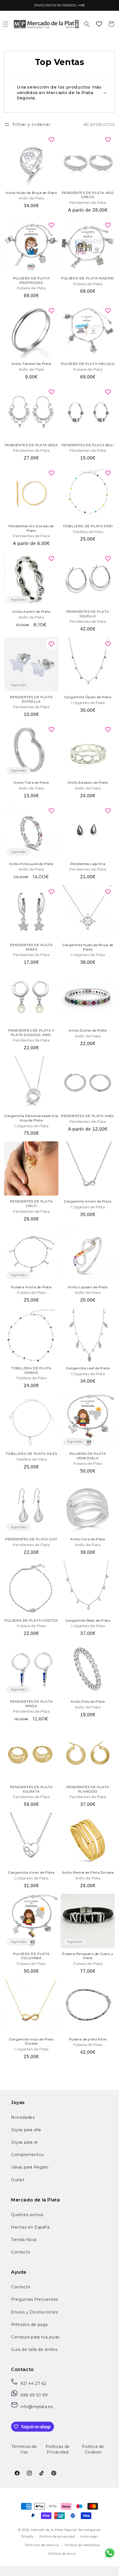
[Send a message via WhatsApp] (110, 2553)
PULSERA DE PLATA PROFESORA (31, 280)
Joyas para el (24, 2142)
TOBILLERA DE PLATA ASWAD (31, 1370)
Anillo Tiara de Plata (31, 782)
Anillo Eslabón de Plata (88, 782)
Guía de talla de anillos (34, 2349)
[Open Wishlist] (99, 24)
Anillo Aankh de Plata (31, 611)
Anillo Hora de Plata (88, 1539)
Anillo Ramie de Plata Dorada (88, 1872)
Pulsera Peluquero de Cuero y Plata (88, 1956)
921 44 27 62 (33, 2383)
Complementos (27, 2155)
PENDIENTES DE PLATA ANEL (88, 1116)
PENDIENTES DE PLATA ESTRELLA (31, 699)
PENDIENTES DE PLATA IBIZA (31, 445)
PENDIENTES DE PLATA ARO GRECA (88, 195)
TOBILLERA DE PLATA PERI (88, 526)
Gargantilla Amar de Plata (31, 1872)
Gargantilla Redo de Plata (88, 1620)
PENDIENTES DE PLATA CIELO (31, 1203)
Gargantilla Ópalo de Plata (88, 697)
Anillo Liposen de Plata (88, 1287)
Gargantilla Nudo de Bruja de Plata (88, 947)
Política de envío (62, 2554)
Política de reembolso (82, 2545)
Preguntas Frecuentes (35, 2299)
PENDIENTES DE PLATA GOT (31, 1539)
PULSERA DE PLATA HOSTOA (31, 1620)
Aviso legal (89, 2536)
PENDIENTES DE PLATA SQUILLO (88, 614)
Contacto (21, 2252)
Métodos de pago (30, 2325)
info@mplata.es (37, 2407)
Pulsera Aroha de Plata (31, 1287)
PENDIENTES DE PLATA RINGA (31, 1704)
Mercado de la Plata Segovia (54, 2530)
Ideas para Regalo (30, 2167)
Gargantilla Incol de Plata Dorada (31, 2041)
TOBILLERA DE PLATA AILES (31, 1454)
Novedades (23, 2117)
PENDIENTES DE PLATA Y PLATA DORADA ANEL (31, 1033)
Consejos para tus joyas (35, 2337)
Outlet (18, 2180)
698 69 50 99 (34, 2395)
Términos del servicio (42, 2545)
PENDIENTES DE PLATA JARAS (31, 947)
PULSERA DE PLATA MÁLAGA (88, 364)
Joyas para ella (26, 2130)
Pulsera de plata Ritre (88, 2039)
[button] (87, 24)
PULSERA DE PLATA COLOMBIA (31, 1956)
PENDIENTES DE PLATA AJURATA (31, 1789)
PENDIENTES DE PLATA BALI (88, 445)
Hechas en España (30, 2227)
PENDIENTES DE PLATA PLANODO (88, 1789)
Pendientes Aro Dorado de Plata (31, 528)
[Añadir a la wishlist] (51, 140)
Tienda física (24, 2240)
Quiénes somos (27, 2215)
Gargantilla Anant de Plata (88, 1201)
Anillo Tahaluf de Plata (31, 364)
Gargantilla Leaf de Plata (88, 1368)
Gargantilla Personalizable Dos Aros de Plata (31, 1118)
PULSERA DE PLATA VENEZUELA (88, 1456)
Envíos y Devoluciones (35, 2312)
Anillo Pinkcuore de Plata (31, 864)
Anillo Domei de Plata (88, 1030)
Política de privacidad (57, 2536)
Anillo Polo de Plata (88, 1701)
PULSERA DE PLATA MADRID (88, 278)
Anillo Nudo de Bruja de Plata (31, 193)
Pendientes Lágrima (88, 864)
